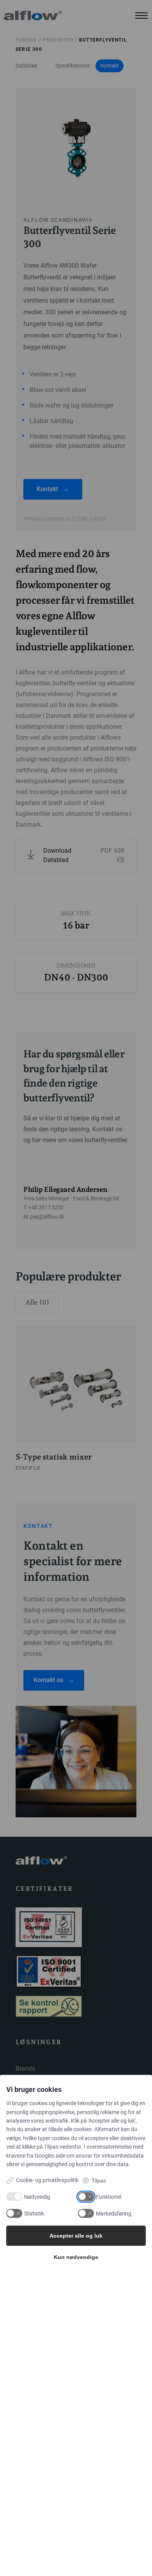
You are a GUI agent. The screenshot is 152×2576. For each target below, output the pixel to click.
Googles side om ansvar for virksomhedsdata (89, 2156)
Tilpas (99, 2181)
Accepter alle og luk (76, 2236)
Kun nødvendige (76, 2257)
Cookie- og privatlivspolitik (47, 2180)
